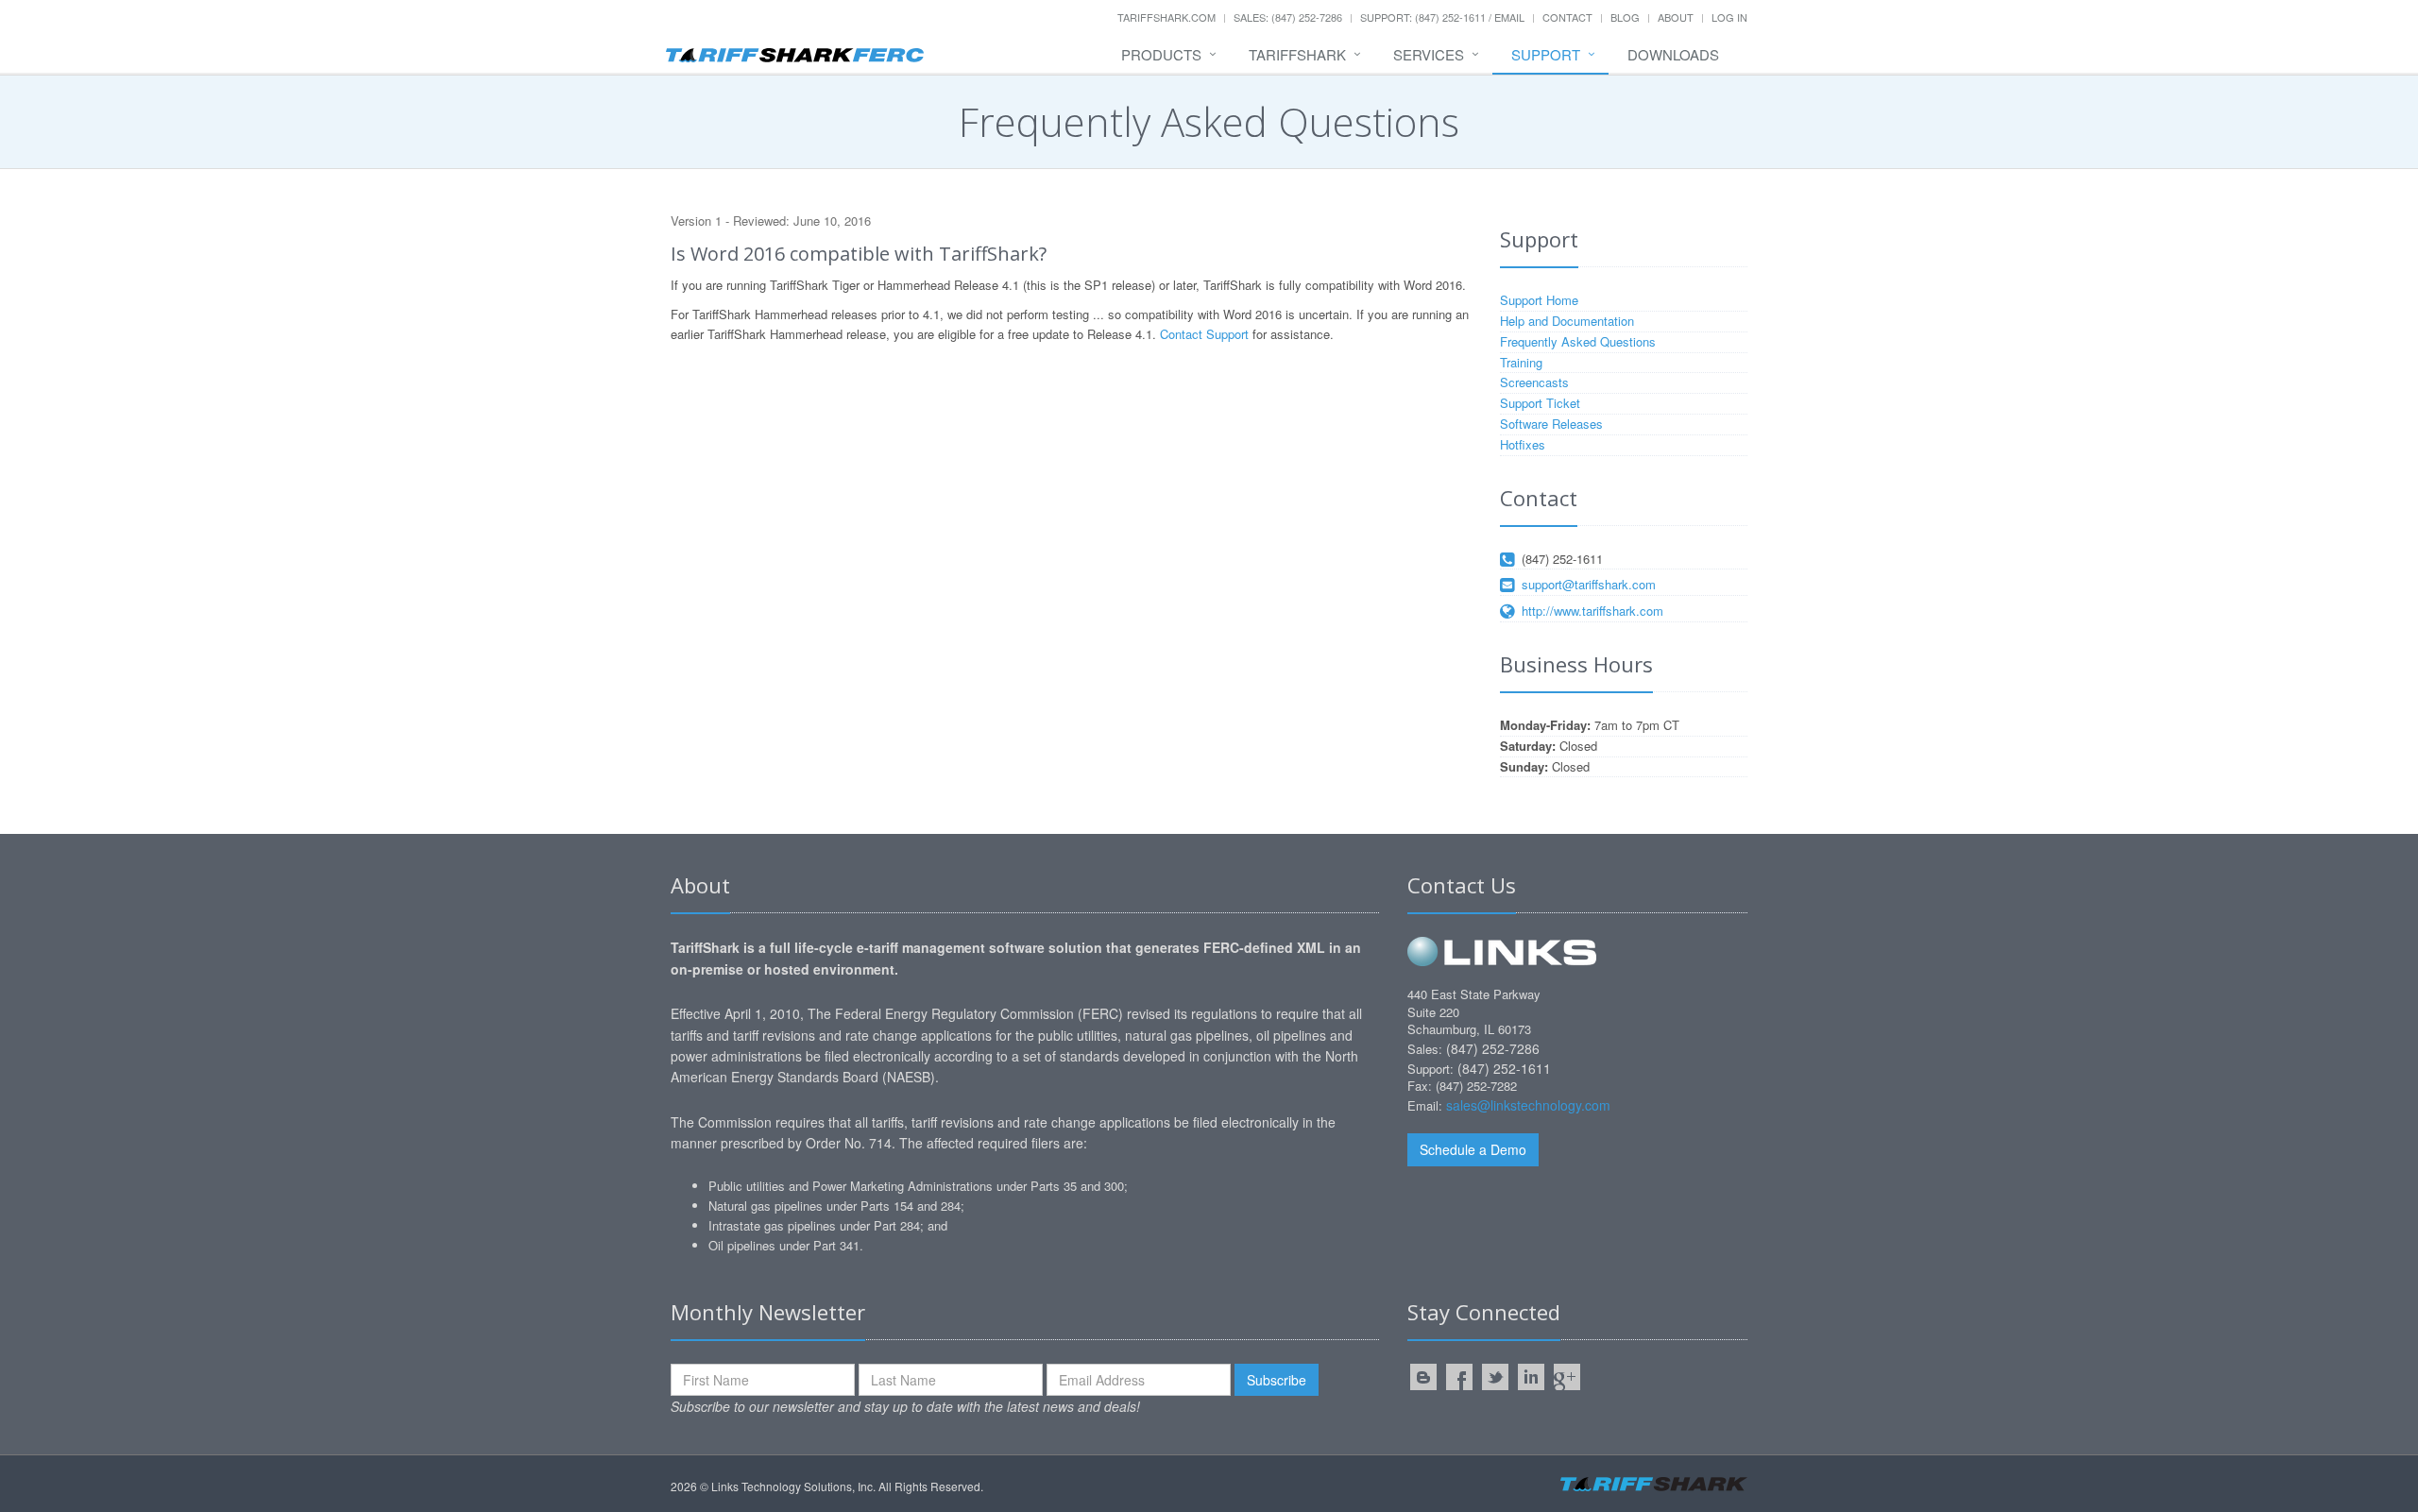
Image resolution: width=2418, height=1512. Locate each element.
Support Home (1539, 300)
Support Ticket (1540, 403)
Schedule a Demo (1473, 1149)
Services (1429, 54)
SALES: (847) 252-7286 (1288, 17)
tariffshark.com (1166, 17)
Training (1521, 362)
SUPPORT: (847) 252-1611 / (1427, 17)
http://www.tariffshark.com (1592, 611)
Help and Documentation (1567, 321)
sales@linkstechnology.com (1528, 1105)
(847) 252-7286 (1493, 1048)
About (1676, 17)
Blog (1625, 17)
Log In (1729, 17)
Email (1509, 17)
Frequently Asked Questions (1578, 341)
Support (1546, 54)
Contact (1567, 17)
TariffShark (1297, 54)
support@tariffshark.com (1589, 584)
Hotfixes (1523, 444)
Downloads (1673, 54)
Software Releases (1551, 424)
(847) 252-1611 (1562, 559)
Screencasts (1534, 382)
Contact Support (1204, 334)
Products (1161, 54)
